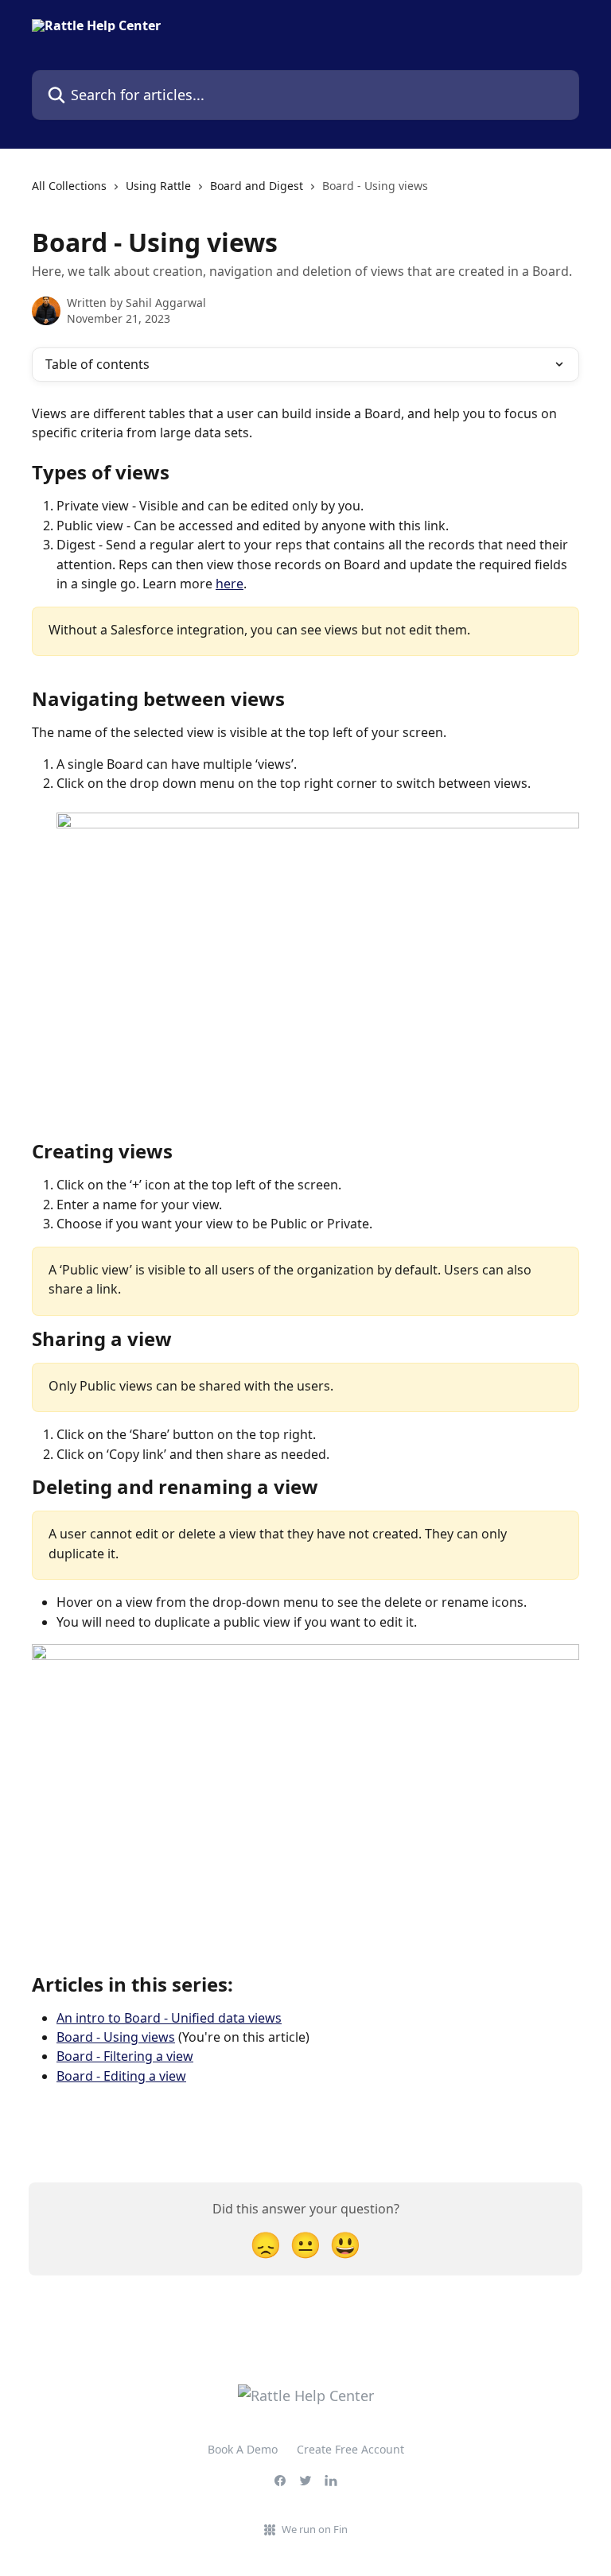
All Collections (69, 186)
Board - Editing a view (121, 2076)
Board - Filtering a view (125, 2056)
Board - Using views (116, 2037)
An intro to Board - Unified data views (169, 2018)
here (230, 584)
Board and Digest (257, 186)
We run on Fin (315, 2529)
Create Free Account (350, 2449)
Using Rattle (158, 186)
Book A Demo (243, 2449)
